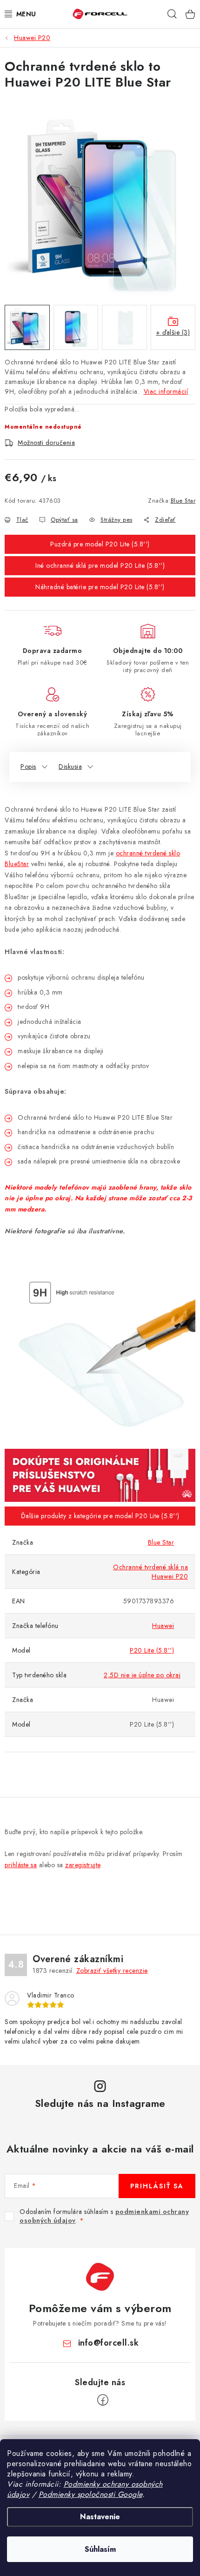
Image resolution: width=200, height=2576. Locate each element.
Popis (28, 767)
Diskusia (70, 767)
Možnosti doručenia (46, 443)
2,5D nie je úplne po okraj (142, 1675)
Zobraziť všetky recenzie (112, 1971)
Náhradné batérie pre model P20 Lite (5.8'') (100, 587)
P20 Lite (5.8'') (152, 1650)
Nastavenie (100, 2517)
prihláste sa (21, 1865)
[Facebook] (103, 2400)
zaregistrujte (83, 1865)
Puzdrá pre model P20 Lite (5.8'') (100, 544)
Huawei (163, 1626)
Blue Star (183, 501)
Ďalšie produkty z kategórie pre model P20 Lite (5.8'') (100, 1516)
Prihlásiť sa (157, 2186)
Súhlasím (100, 2549)
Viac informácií (166, 391)
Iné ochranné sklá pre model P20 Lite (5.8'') (100, 565)
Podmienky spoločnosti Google (90, 2494)
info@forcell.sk (109, 2343)
